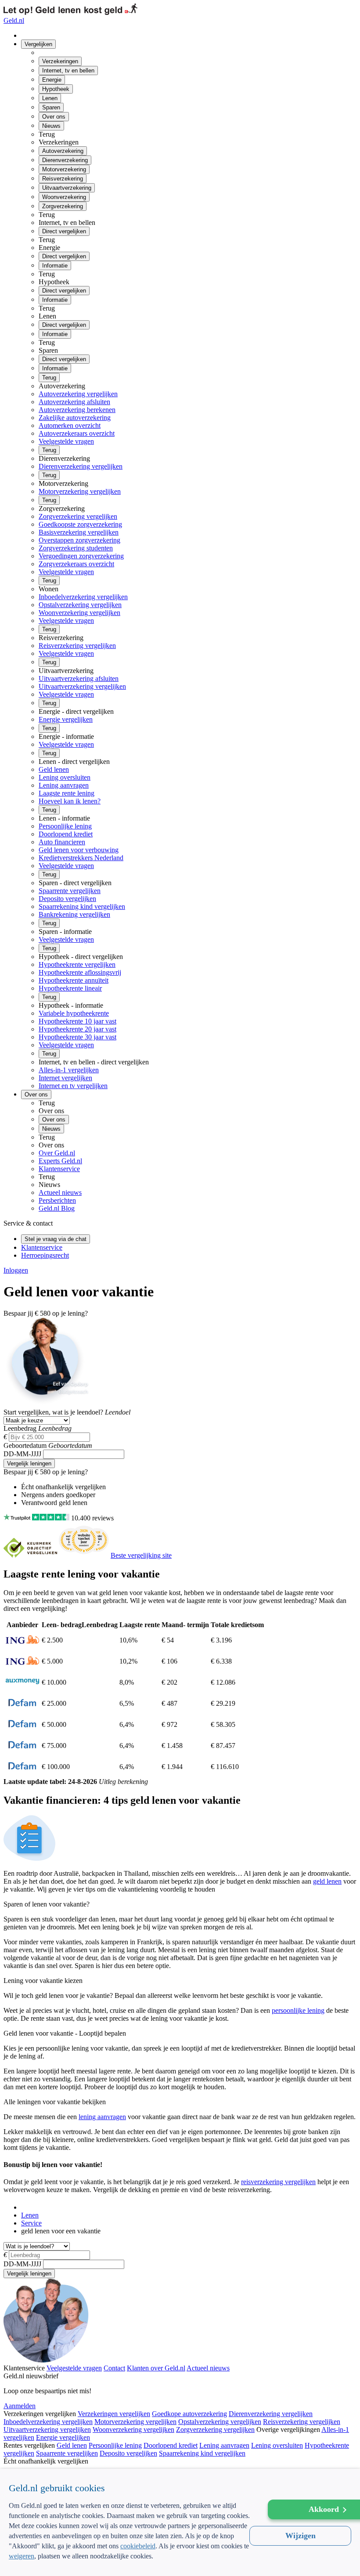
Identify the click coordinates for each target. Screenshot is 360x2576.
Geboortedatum (26, 1445)
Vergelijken (38, 44)
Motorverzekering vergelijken (80, 491)
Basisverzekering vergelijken (79, 532)
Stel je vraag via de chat (56, 1239)
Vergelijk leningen (29, 1463)
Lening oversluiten (65, 777)
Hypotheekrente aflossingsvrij (80, 972)
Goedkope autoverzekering (189, 2414)
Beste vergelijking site (141, 1555)
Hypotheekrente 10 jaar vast (77, 1021)
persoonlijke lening (298, 2010)
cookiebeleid (138, 2546)
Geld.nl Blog (57, 1208)
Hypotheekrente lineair (70, 988)
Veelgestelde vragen (66, 441)
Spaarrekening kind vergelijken (82, 906)
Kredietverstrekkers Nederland (81, 858)
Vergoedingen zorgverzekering (81, 556)
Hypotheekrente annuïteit (74, 980)
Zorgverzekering (63, 206)
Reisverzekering (63, 179)
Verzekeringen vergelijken (114, 2414)
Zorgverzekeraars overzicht (76, 564)
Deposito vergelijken (67, 899)
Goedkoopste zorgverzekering (80, 524)
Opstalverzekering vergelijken (80, 605)
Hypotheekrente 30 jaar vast (77, 1037)
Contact (114, 2368)
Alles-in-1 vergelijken (69, 1070)
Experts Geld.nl (60, 1161)
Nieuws (51, 126)
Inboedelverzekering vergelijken (83, 597)
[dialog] (180, 2522)
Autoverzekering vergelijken (78, 394)
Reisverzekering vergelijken (77, 646)
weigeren (22, 2556)
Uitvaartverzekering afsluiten (79, 678)
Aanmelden (20, 2406)
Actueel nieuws (60, 1192)
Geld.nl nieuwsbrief (31, 2376)
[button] (130, 2562)
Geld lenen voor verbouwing (79, 850)
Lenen (50, 98)
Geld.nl (14, 20)
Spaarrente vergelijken (70, 891)
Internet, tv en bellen (68, 71)
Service (31, 2223)
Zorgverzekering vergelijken (78, 516)
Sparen (51, 107)
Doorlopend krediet (66, 834)
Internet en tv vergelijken (73, 1086)
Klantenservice (59, 1169)
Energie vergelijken (66, 719)
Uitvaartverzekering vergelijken (82, 686)
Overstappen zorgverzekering (79, 540)
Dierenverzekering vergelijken (81, 466)
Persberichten (57, 1200)
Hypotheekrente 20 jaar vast (77, 1029)
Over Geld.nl (57, 1153)
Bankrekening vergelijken (74, 914)
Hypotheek (56, 89)
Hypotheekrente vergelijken (77, 964)
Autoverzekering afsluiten (74, 402)
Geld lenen (54, 769)
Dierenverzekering (65, 160)
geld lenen (327, 1881)
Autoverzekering (63, 151)
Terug (49, 378)
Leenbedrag (20, 1428)
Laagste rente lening (67, 793)
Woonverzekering (64, 197)
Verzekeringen (60, 61)
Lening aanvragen (64, 785)
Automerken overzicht (70, 425)
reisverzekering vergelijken (278, 2182)
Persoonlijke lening (65, 826)
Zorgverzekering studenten (76, 548)
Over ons (54, 117)
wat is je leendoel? (53, 1412)
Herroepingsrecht (45, 1255)
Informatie (55, 266)
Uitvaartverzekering (67, 188)
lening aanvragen (102, 2117)
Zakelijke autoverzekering (75, 418)
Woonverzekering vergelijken (79, 613)
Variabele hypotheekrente (74, 1013)
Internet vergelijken (65, 1078)
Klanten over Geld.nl (156, 2368)
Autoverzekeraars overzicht (77, 433)
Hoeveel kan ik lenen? (70, 801)
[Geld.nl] (25, 2207)
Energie (52, 80)
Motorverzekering (64, 169)
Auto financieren (62, 842)
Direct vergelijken (64, 231)
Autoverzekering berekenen (77, 410)
